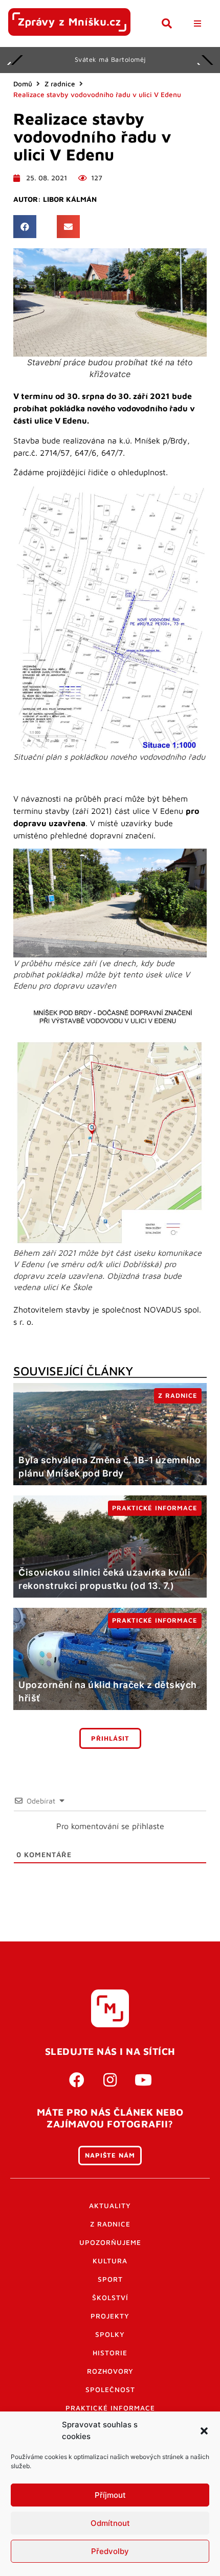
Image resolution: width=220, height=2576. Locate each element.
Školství (110, 2298)
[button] (204, 2431)
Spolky (110, 2334)
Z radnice (60, 84)
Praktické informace (110, 2408)
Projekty (110, 2316)
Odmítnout (110, 2523)
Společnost (110, 2390)
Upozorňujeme (110, 2242)
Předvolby (110, 2551)
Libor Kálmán (70, 199)
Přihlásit (110, 1738)
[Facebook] (77, 2080)
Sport (110, 2279)
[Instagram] (110, 2080)
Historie (110, 2353)
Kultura (110, 2261)
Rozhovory (110, 2371)
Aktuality (110, 2206)
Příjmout (110, 2495)
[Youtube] (143, 2080)
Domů (23, 84)
